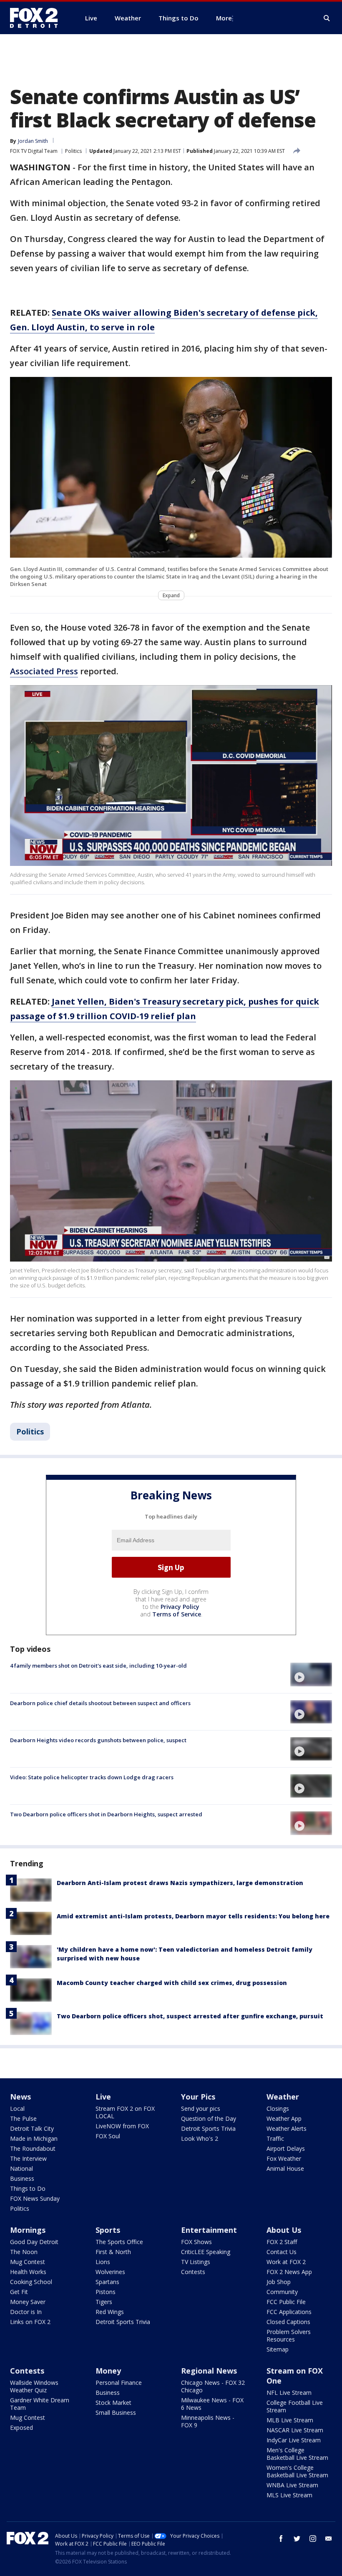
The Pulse (23, 2118)
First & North (113, 2252)
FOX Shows (196, 2242)
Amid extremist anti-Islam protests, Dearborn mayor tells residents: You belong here (193, 1916)
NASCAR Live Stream (295, 2430)
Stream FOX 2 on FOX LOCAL (125, 2112)
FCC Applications (289, 2312)
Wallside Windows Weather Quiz (34, 2386)
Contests (193, 2272)
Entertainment (209, 2230)
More (224, 18)
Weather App (284, 2118)
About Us (284, 2230)
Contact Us (282, 2252)
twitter (297, 2539)
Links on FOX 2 (30, 2322)
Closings (278, 2108)
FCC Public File (286, 2302)
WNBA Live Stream (292, 2485)
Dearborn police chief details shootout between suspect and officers (100, 1703)
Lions (103, 2262)
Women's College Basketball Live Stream (297, 2471)
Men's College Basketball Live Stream (297, 2454)
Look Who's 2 (200, 2138)
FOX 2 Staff (282, 2242)
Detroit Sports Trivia (208, 2128)
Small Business (116, 2413)
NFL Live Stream (289, 2393)
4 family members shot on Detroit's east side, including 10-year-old (98, 1666)
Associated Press (44, 671)
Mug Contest (28, 2262)
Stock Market (113, 2403)
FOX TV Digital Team (34, 151)
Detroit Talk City (32, 2128)
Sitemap (278, 2349)
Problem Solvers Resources (289, 2335)
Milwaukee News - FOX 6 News (212, 2404)
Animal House (285, 2168)
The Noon (24, 2252)
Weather (283, 2097)
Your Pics (198, 2097)
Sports (108, 2230)
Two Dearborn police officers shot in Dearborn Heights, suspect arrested (106, 1814)
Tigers (104, 2302)
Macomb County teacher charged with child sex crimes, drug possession (172, 1983)
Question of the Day (209, 2118)
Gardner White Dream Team (40, 2404)
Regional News (209, 2371)
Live (103, 2097)
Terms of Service (177, 1614)
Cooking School (31, 2282)
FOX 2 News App (289, 2272)
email (329, 2539)
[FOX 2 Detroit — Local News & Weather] (38, 18)
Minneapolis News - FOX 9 (208, 2421)
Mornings (28, 2230)
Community (282, 2292)
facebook (281, 2539)
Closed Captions (288, 2322)
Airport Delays (286, 2148)
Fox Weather (284, 2158)
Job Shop (279, 2282)
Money (108, 2371)
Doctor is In (26, 2312)
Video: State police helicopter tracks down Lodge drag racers (92, 1777)
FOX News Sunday (35, 2198)
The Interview (28, 2158)
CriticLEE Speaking (206, 2252)
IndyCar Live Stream (294, 2440)
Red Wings (110, 2312)
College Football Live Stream (295, 2406)
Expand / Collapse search (327, 18)
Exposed (21, 2428)
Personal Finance (119, 2383)
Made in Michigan (34, 2138)
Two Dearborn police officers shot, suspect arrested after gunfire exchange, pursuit (190, 2016)
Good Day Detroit (34, 2242)
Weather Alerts (287, 2128)
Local (17, 2108)
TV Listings (196, 2262)
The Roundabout (33, 2148)
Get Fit (19, 2292)
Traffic (275, 2138)
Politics (73, 151)
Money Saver (28, 2302)
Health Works (28, 2272)
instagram (313, 2539)
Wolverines (110, 2272)
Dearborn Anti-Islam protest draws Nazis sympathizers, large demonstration (180, 1883)
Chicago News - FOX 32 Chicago (213, 2386)
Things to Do (28, 2188)
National (21, 2168)
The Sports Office (119, 2242)
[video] (311, 1674)
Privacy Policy (180, 1607)
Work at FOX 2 (286, 2262)
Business (22, 2178)
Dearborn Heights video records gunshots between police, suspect (98, 1740)
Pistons (106, 2292)
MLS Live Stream (289, 2495)
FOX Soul (108, 2136)
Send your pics (201, 2108)
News (20, 2097)
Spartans (107, 2282)
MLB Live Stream (290, 2420)
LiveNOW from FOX (122, 2126)
